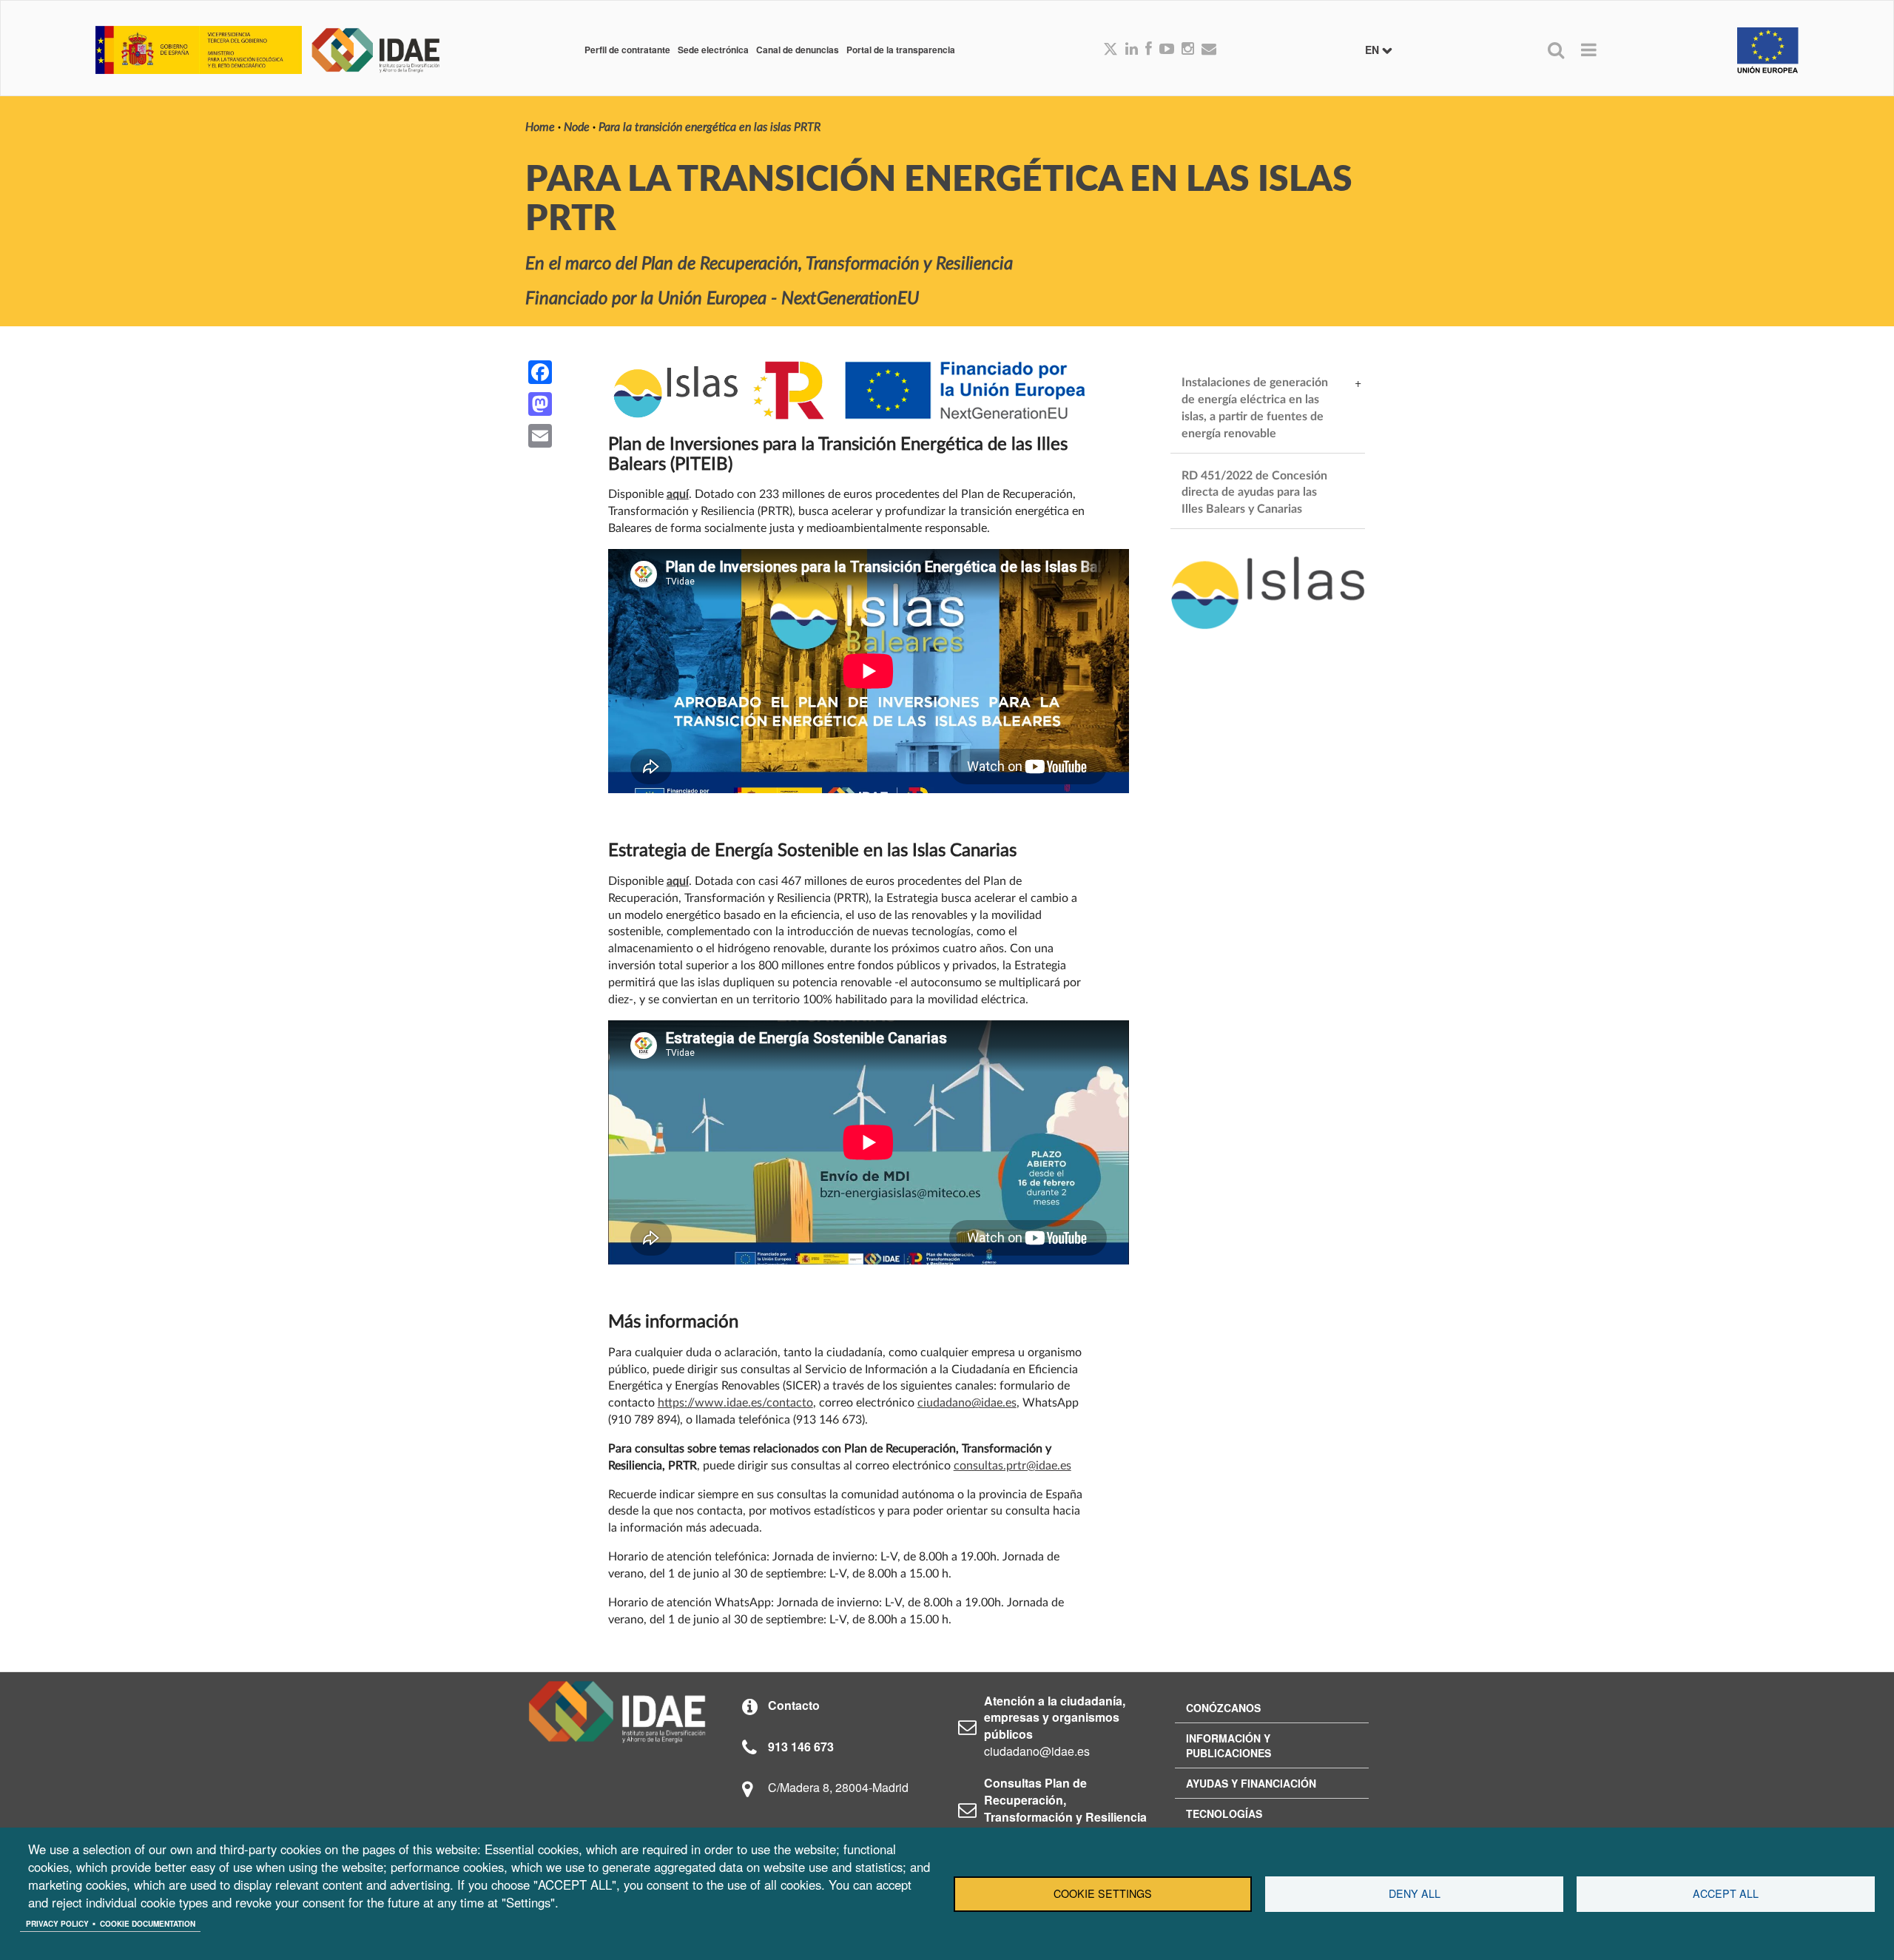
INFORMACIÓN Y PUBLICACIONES (1229, 1745)
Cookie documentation (148, 1924)
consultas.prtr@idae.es (1012, 1466)
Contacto (794, 1705)
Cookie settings (1103, 1893)
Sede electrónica (713, 50)
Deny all (1415, 1893)
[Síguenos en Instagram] (1188, 50)
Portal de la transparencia (901, 50)
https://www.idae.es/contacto (735, 1403)
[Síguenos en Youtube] (1167, 50)
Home (540, 127)
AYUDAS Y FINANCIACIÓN (1251, 1783)
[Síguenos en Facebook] (1149, 50)
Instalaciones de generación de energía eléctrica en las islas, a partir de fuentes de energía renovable (1256, 408)
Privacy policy (57, 1924)
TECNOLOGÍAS (1224, 1813)
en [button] (1374, 50)
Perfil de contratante (627, 50)
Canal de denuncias (798, 50)
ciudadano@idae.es (967, 1403)
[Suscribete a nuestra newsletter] (1209, 50)
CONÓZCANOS (1223, 1708)
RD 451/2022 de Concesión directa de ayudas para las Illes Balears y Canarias (1256, 493)
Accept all (1726, 1893)
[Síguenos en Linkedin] (1132, 50)
